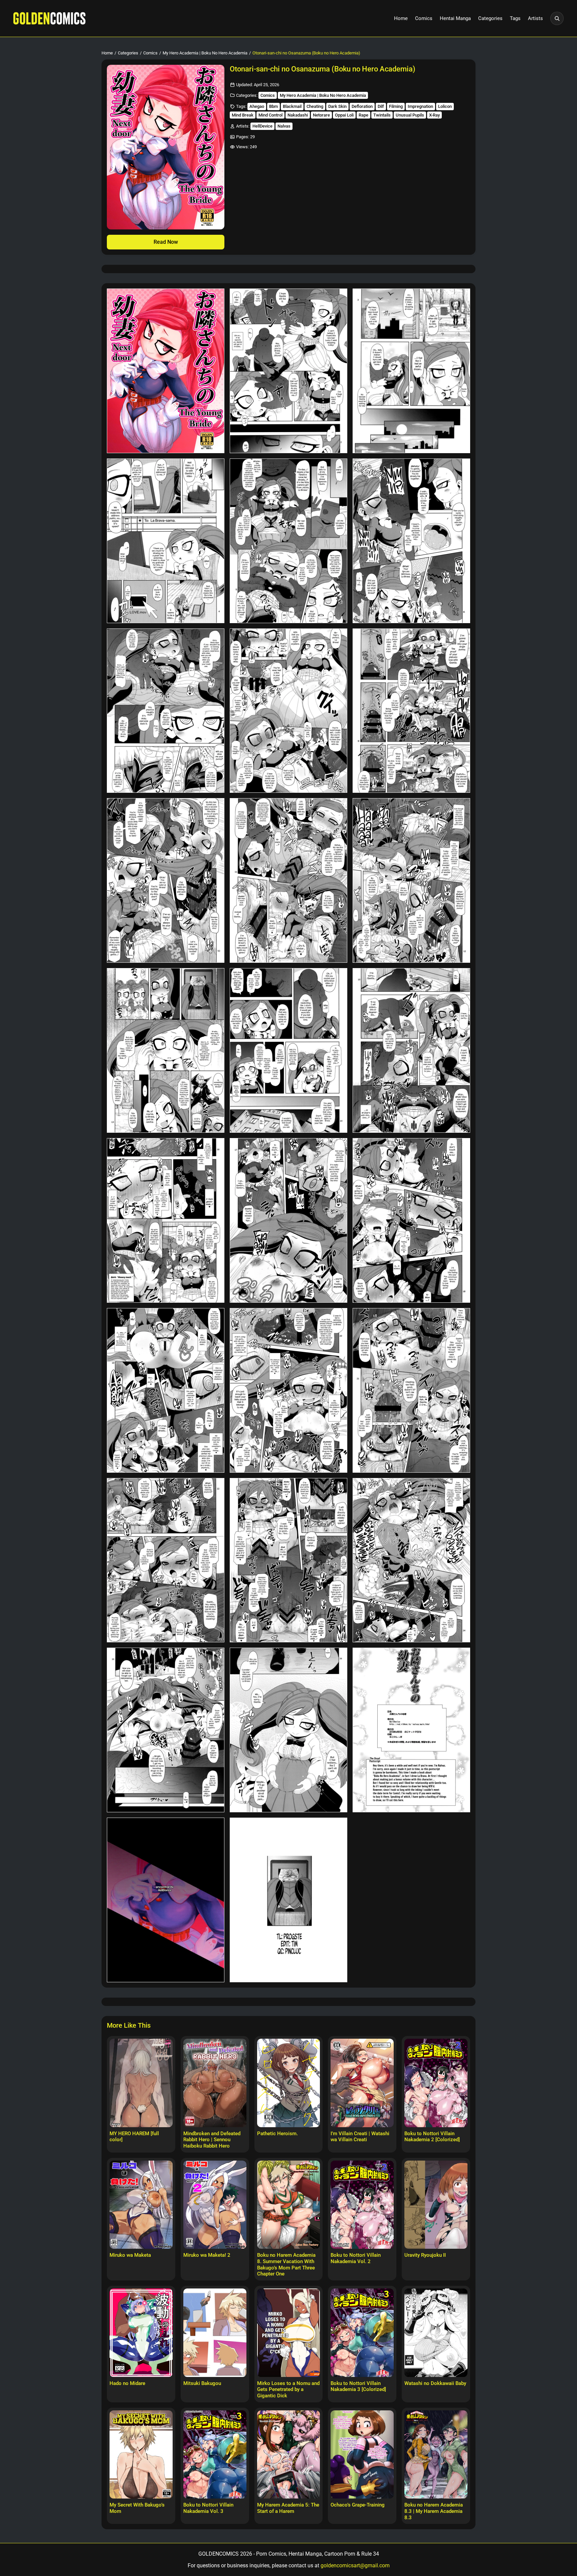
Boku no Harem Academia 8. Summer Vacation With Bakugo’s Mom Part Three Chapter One (286, 2264)
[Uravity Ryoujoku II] (436, 2205)
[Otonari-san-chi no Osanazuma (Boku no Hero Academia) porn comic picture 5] (288, 541)
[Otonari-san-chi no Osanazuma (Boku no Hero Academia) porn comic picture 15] (411, 1050)
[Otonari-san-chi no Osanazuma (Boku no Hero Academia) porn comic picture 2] (288, 371)
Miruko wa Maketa (130, 2255)
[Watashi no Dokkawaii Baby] (436, 2333)
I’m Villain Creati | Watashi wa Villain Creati (360, 2137)
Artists (535, 18)
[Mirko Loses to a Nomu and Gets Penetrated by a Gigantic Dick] (289, 2333)
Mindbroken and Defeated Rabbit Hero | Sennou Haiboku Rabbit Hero (212, 2140)
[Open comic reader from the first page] (166, 147)
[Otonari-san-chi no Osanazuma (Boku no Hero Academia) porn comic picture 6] (411, 541)
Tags (515, 18)
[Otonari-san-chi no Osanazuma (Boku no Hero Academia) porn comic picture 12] (411, 880)
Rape (363, 115)
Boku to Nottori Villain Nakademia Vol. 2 (356, 2258)
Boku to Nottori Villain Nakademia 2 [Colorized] (432, 2137)
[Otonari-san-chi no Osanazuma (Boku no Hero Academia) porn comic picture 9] (411, 711)
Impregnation (420, 106)
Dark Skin (337, 106)
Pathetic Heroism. (277, 2134)
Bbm (273, 106)
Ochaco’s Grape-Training (358, 2505)
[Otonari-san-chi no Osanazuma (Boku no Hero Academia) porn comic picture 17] (288, 1220)
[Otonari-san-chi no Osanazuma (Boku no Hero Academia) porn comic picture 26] (288, 1730)
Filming (396, 106)
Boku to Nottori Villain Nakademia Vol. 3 (208, 2508)
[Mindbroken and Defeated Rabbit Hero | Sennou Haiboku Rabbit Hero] (215, 2083)
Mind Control (270, 115)
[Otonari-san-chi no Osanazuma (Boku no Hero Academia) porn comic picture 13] (166, 1050)
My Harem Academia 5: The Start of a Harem (288, 2508)
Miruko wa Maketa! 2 (207, 2255)
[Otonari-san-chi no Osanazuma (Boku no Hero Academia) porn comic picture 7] (166, 711)
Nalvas (284, 126)
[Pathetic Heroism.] (289, 2083)
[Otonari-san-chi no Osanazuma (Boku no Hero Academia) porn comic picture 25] (166, 1730)
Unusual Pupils (410, 115)
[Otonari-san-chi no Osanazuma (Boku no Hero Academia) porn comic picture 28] (166, 1900)
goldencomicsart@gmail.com (355, 2565)
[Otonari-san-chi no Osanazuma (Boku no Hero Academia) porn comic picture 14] (288, 1050)
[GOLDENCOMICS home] (49, 18)
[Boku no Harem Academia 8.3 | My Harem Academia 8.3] (436, 2454)
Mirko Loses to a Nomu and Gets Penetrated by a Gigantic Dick (288, 2390)
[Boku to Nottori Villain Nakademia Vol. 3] (215, 2454)
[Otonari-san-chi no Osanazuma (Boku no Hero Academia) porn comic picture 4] (166, 541)
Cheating (315, 106)
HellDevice (262, 126)
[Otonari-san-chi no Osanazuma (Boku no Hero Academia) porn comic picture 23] (288, 1560)
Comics (424, 18)
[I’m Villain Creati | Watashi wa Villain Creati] (362, 2083)
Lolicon (445, 106)
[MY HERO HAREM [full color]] (141, 2083)
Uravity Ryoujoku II (425, 2255)
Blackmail (292, 106)
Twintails (382, 115)
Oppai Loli (344, 115)
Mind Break (243, 115)
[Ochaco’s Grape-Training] (362, 2454)
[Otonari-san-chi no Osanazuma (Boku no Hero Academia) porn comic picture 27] (411, 1730)
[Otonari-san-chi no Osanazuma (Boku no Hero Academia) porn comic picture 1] (166, 371)
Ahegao (257, 106)
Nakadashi (298, 115)
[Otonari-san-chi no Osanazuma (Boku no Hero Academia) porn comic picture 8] (288, 711)
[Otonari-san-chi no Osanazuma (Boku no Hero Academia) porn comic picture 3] (411, 371)
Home (401, 18)
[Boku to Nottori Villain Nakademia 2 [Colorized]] (436, 2083)
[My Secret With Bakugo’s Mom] (141, 2454)
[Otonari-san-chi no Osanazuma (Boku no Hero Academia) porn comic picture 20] (288, 1390)
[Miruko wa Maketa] (141, 2205)
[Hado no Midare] (141, 2333)
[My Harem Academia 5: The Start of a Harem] (289, 2454)
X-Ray (434, 115)
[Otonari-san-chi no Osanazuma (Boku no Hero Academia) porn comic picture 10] (166, 880)
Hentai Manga (455, 18)
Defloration (362, 106)
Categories (490, 18)
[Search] (557, 18)
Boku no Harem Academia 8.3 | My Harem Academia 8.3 (434, 2511)
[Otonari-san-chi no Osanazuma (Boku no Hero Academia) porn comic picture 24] (411, 1560)
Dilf (381, 106)
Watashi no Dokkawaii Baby (435, 2383)
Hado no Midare (127, 2383)
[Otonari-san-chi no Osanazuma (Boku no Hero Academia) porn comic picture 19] (166, 1390)
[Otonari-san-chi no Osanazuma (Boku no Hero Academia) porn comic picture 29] (288, 1900)
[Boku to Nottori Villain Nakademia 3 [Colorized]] (362, 2333)
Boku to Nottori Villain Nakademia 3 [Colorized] (358, 2386)
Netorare (321, 115)
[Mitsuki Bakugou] (215, 2333)
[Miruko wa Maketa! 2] (215, 2205)
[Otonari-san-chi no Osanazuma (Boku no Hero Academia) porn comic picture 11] (288, 880)
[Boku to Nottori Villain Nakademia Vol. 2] (362, 2205)
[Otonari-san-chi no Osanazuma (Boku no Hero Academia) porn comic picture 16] (166, 1220)
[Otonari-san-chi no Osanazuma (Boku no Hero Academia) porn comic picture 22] (166, 1560)
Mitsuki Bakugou (202, 2383)
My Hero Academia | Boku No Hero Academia (205, 53)
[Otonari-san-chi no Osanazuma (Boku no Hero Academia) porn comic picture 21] (411, 1390)
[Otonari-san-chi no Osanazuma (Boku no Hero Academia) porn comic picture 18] (411, 1220)
